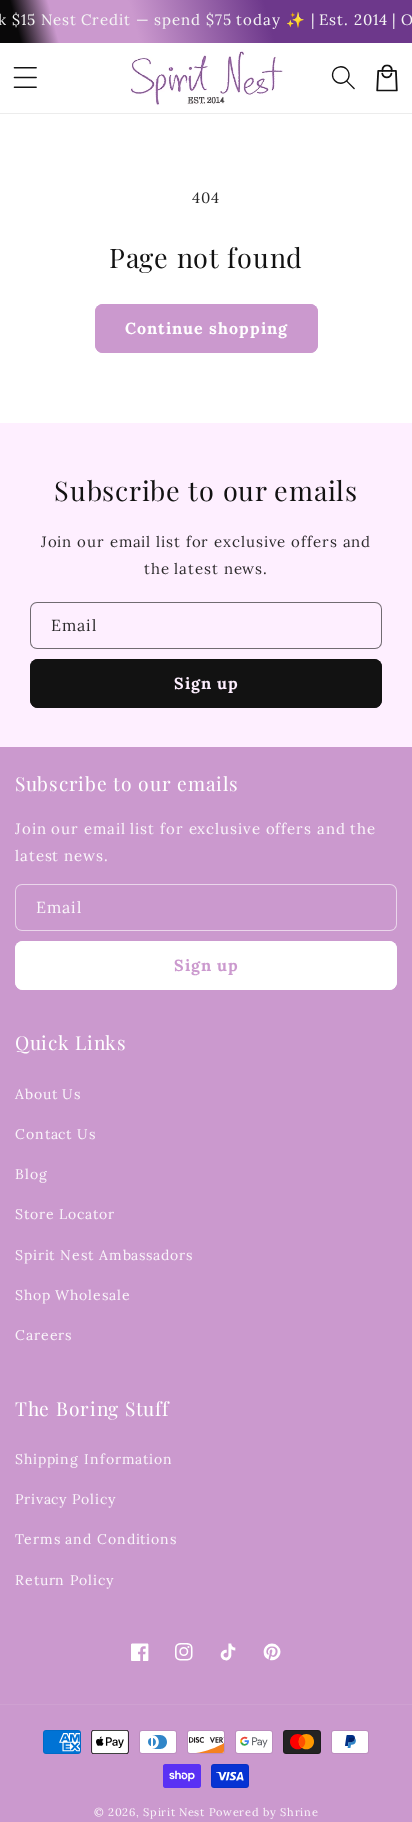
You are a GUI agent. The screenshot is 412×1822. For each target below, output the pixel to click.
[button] (343, 78)
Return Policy (64, 1580)
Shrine (299, 1812)
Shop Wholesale (73, 1295)
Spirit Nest (174, 1812)
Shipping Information (94, 1459)
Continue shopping (206, 328)
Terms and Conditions (96, 1539)
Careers (43, 1335)
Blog (31, 1174)
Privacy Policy (65, 1499)
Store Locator (65, 1214)
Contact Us (55, 1134)
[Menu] (25, 78)
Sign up (206, 683)
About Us (48, 1094)
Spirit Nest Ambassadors (104, 1255)
